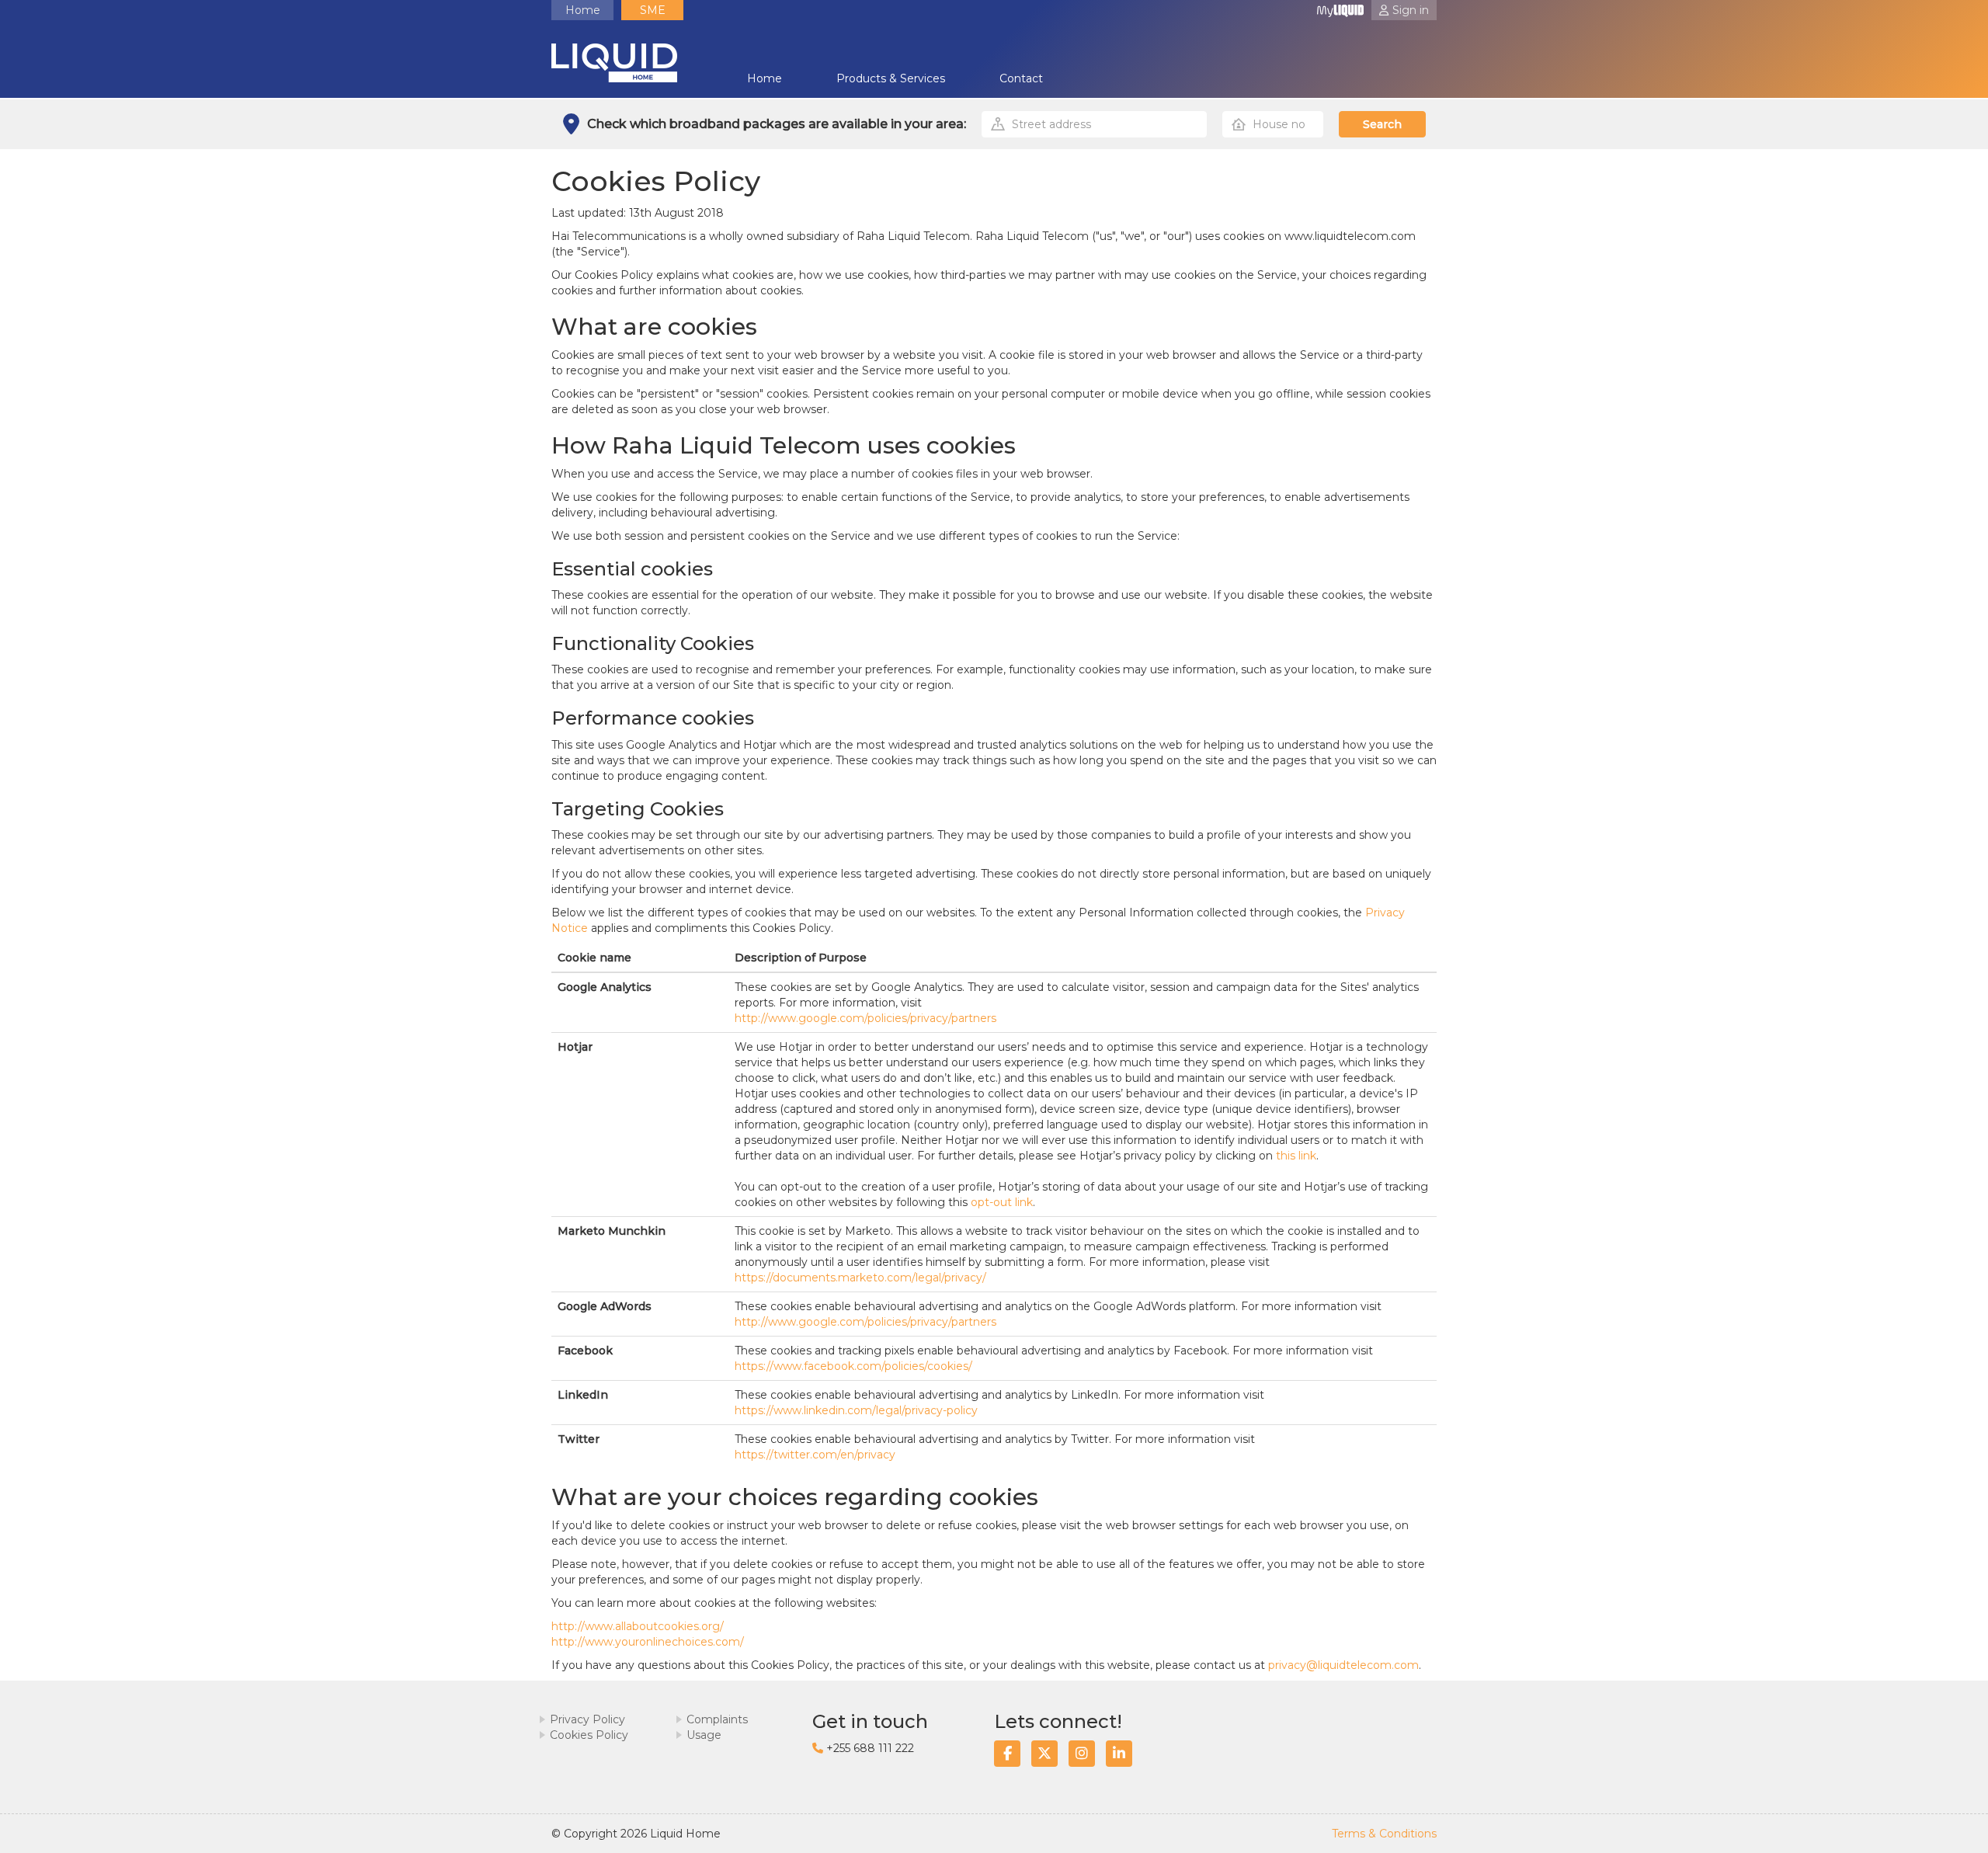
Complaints (717, 1719)
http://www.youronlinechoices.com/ (648, 1642)
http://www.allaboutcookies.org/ (638, 1626)
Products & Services (891, 78)
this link (1296, 1156)
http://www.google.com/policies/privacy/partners (865, 1018)
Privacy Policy (587, 1719)
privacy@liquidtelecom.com (1343, 1665)
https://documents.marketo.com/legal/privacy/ (860, 1278)
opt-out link (1002, 1202)
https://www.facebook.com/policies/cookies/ (853, 1366)
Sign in (1411, 10)
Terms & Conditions (1384, 1834)
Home (583, 10)
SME (653, 10)
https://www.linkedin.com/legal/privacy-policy (856, 1410)
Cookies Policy (589, 1735)
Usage (704, 1735)
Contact (1021, 78)
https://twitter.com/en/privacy (815, 1455)
